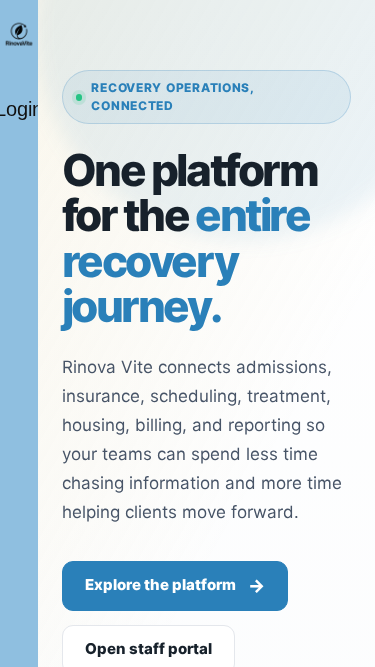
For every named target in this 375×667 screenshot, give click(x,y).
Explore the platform (175, 585)
